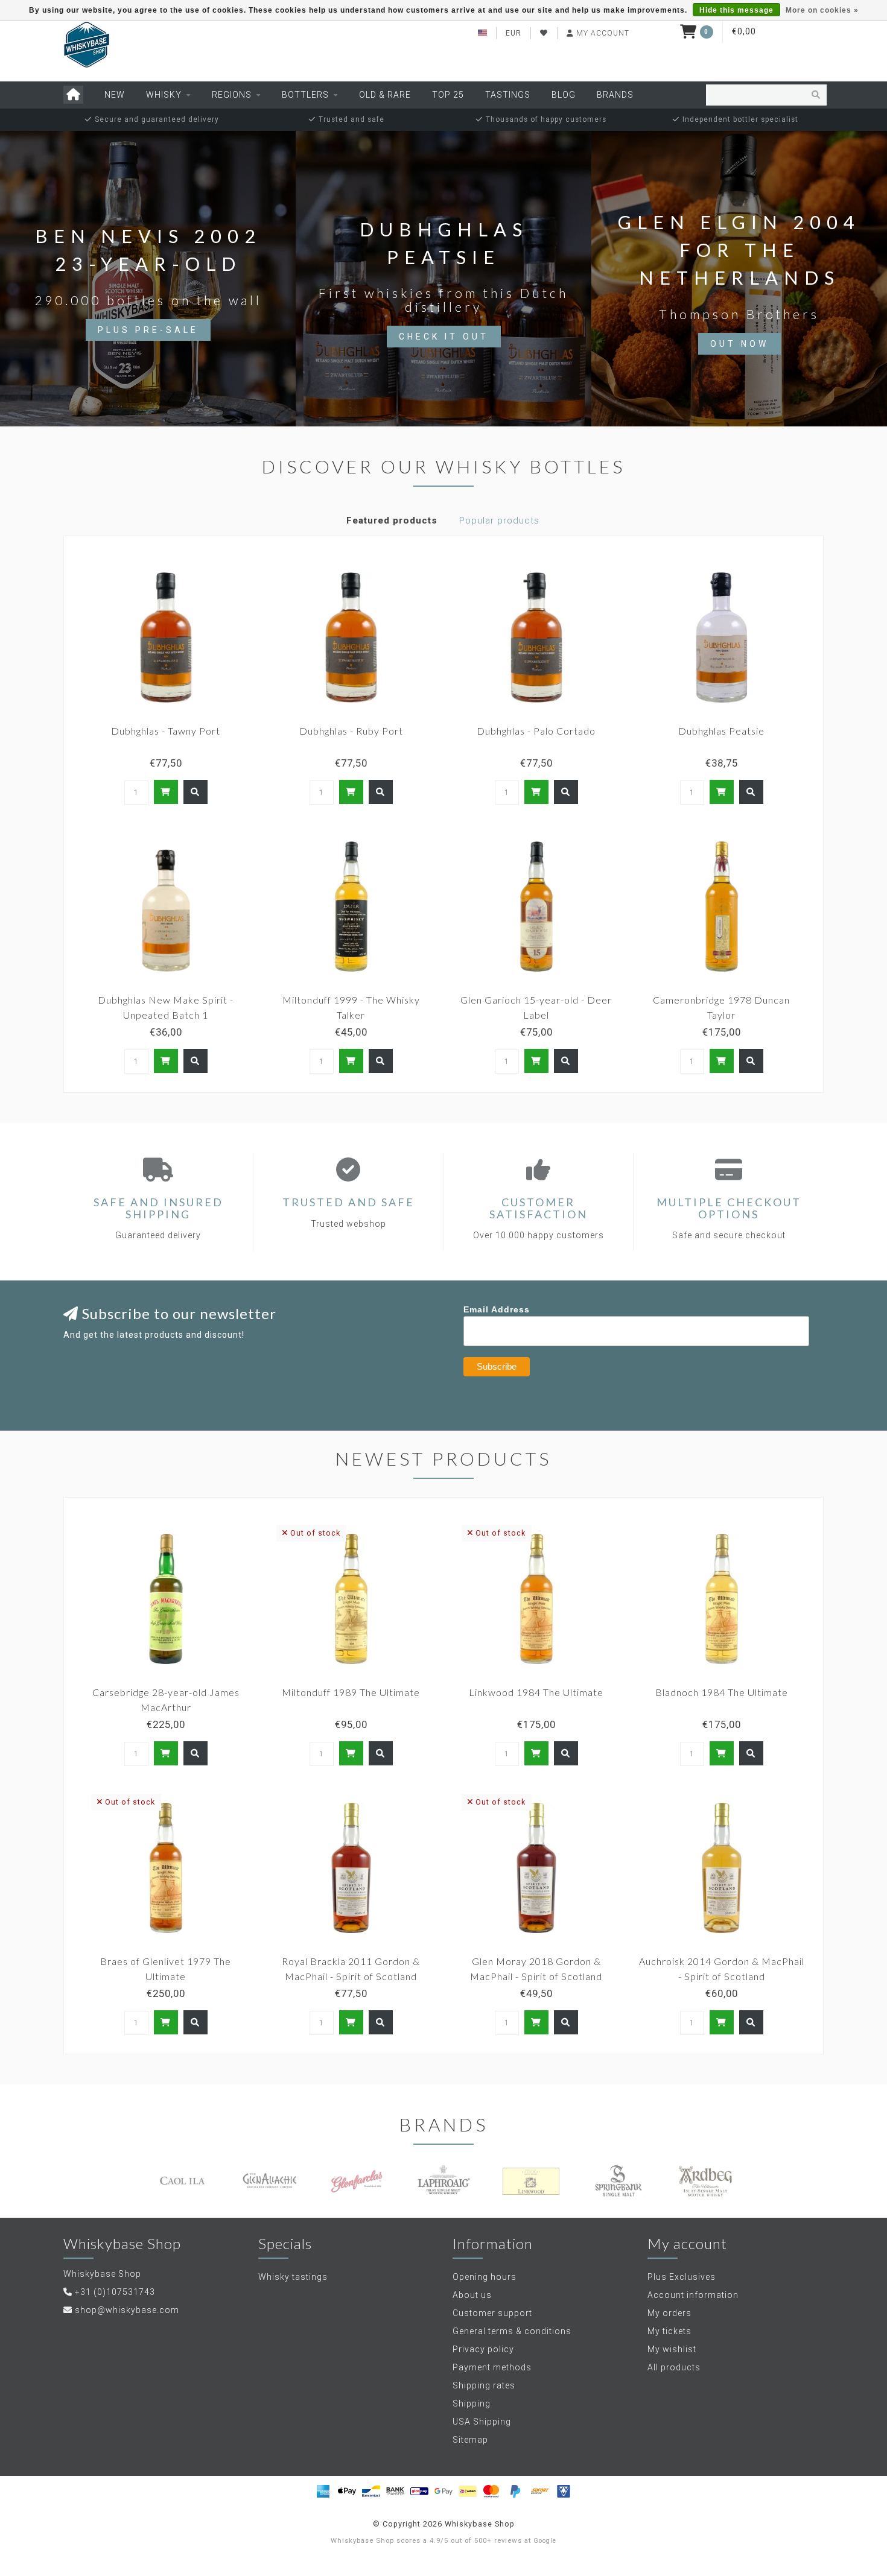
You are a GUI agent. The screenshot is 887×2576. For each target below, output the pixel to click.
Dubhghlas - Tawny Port (166, 731)
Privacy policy (483, 2349)
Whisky (164, 95)
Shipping (472, 2404)
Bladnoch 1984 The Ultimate (722, 1692)
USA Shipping (482, 2422)
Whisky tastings (293, 2277)
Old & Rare (385, 95)
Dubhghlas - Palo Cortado (536, 731)
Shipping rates (484, 2385)
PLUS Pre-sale (148, 330)
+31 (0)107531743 (115, 2292)
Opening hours (485, 2277)
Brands (615, 95)
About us (472, 2295)
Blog (564, 95)
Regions (232, 95)
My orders (669, 2313)
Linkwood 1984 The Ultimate (536, 1692)
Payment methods (492, 2367)
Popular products (499, 521)
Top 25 (448, 95)
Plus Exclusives (682, 2277)
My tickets (669, 2331)
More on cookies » (822, 10)
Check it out (444, 337)
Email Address (497, 1309)
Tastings (508, 95)
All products (674, 2367)
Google (545, 2541)
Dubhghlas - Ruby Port (351, 731)
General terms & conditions (512, 2331)
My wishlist (672, 2349)
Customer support (492, 2313)
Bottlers (305, 95)
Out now (739, 344)
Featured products (392, 521)
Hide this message (736, 10)
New (115, 95)
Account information (693, 2295)
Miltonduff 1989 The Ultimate (351, 1692)
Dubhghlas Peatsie (721, 731)
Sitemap (470, 2440)
